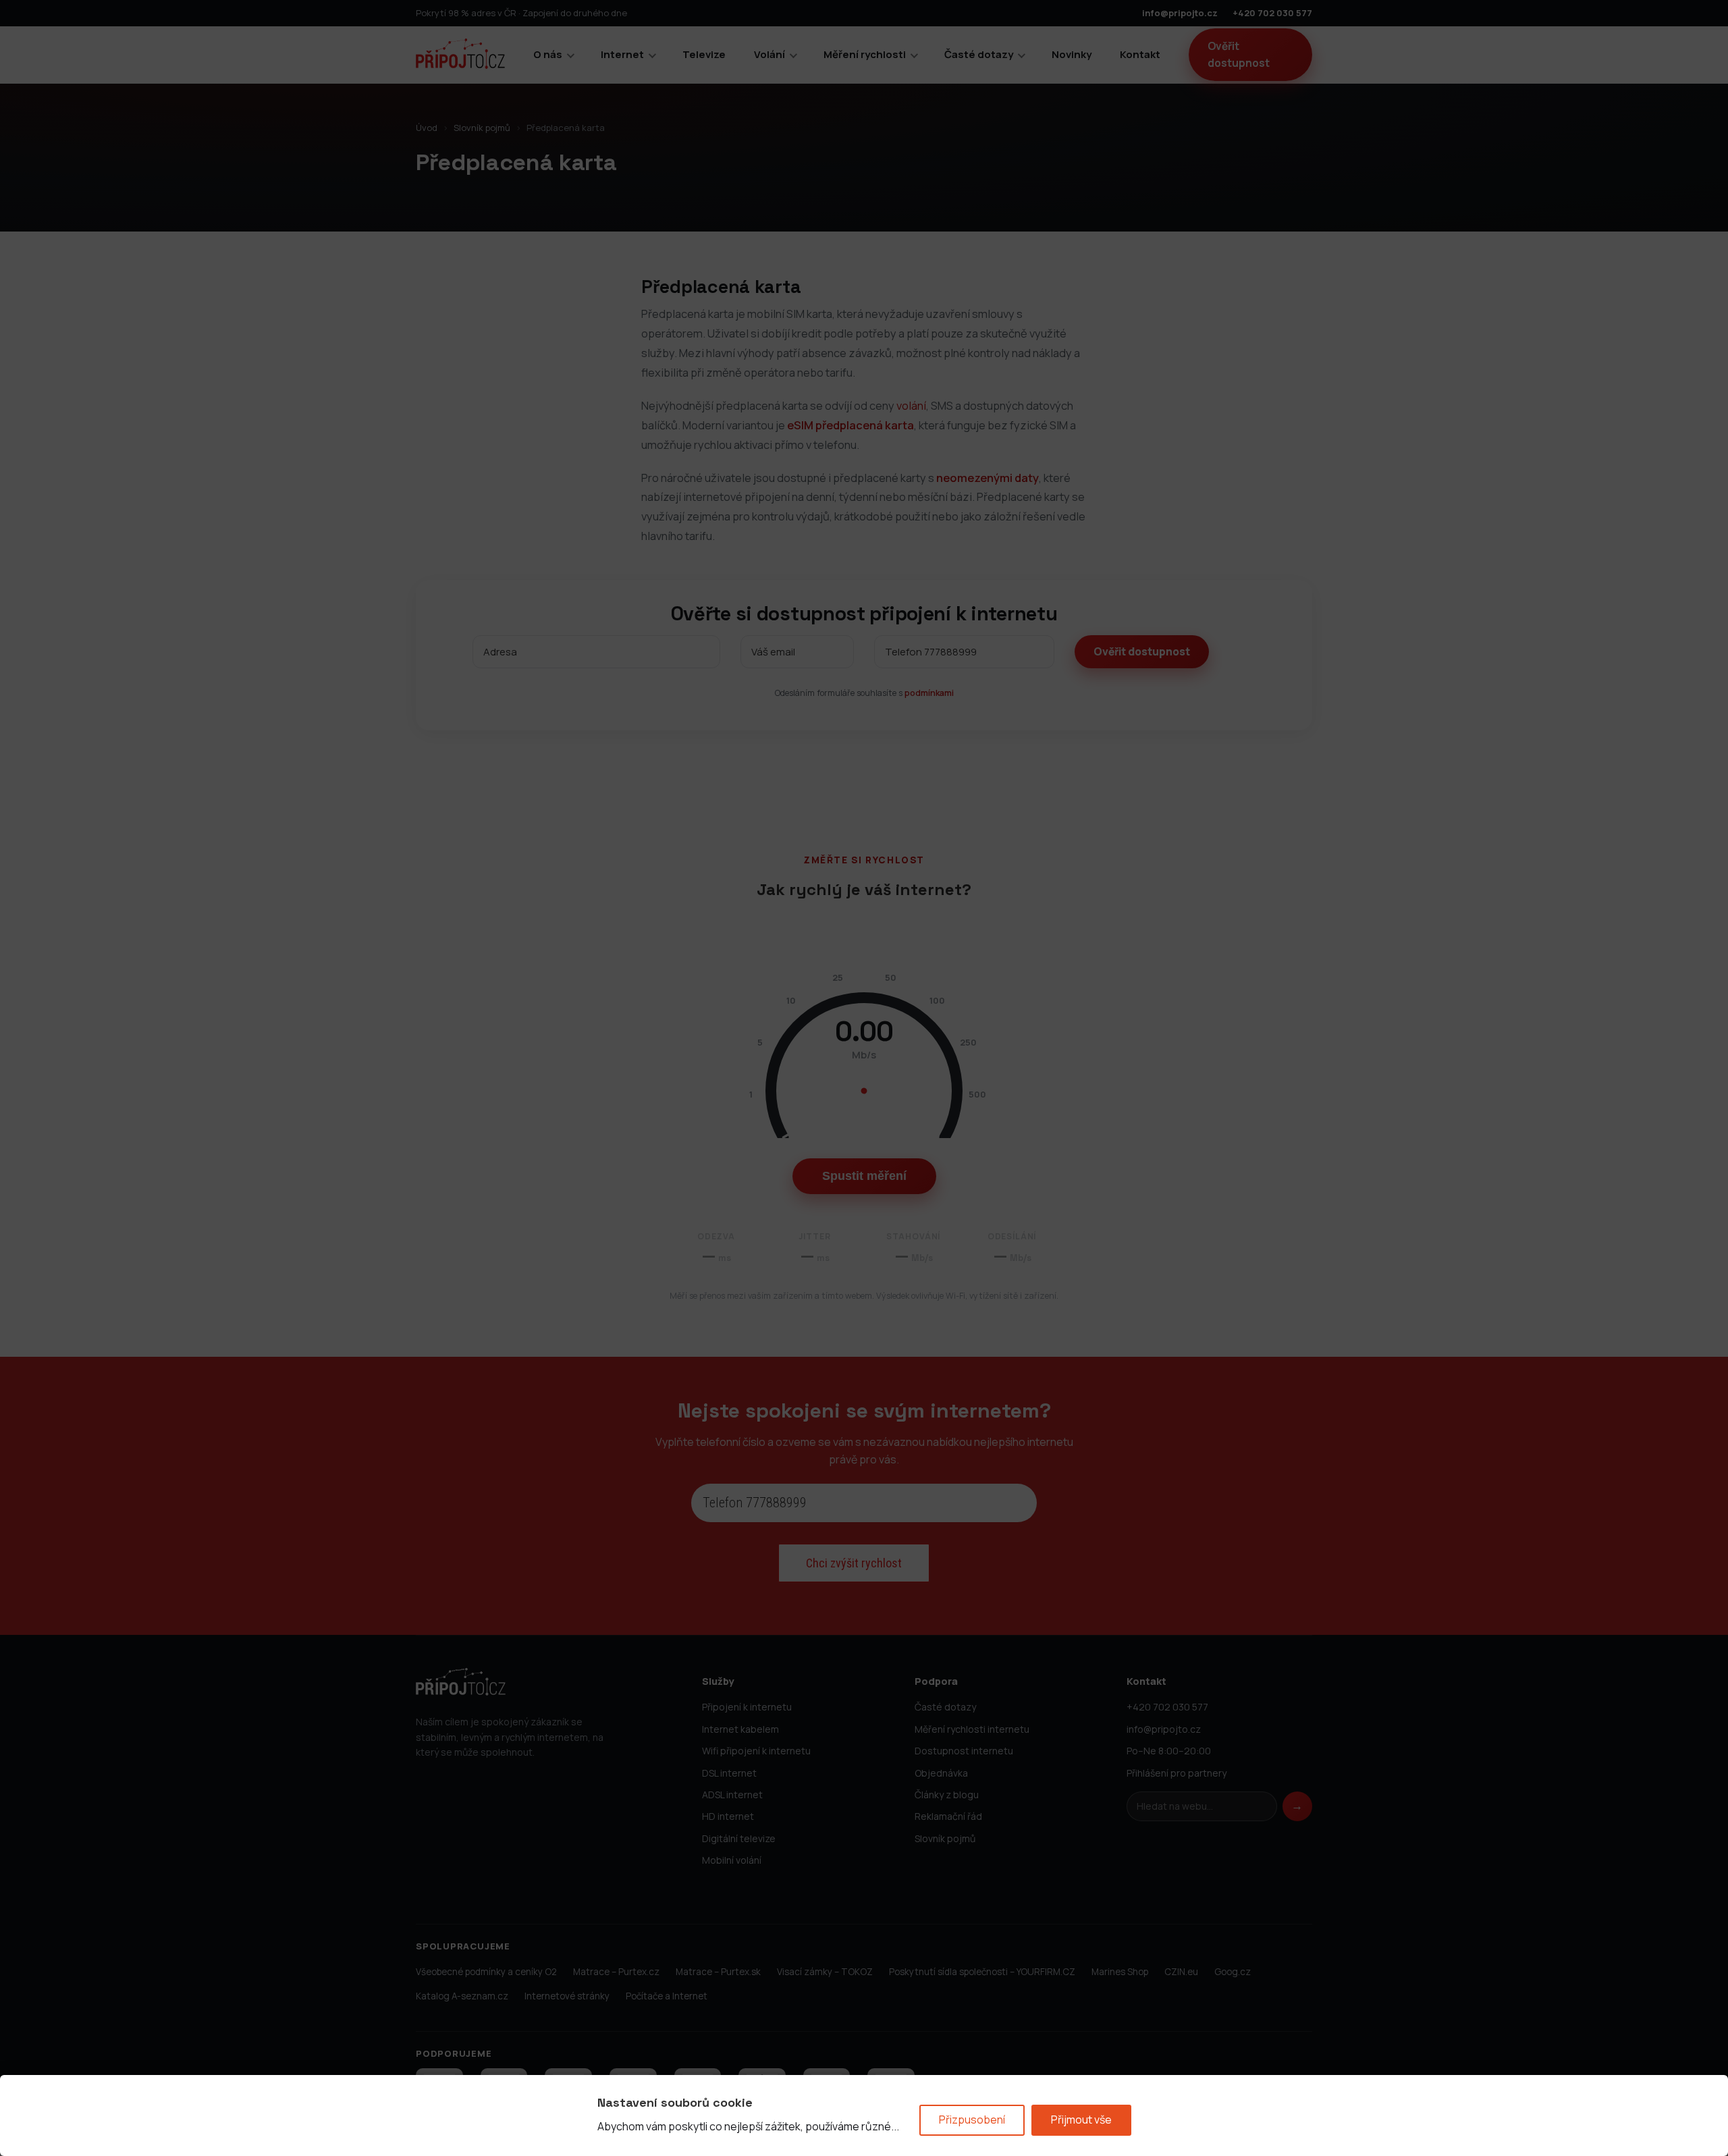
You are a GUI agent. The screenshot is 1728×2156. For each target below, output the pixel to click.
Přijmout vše (1081, 2120)
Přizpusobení (972, 2120)
